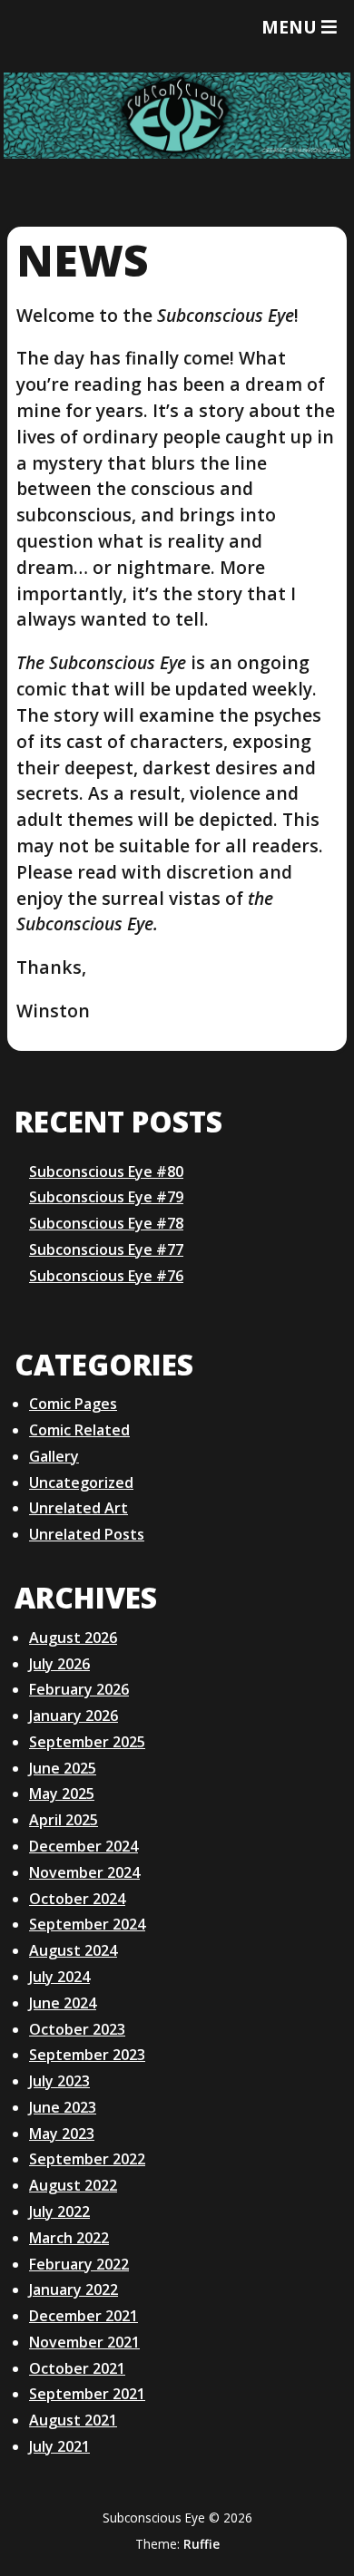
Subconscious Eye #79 (106, 1197)
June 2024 (63, 2003)
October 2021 (77, 2368)
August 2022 (73, 2185)
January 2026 (74, 1716)
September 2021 (87, 2394)
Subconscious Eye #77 (106, 1249)
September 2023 (87, 2055)
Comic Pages (73, 1404)
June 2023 (63, 2107)
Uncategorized (81, 1482)
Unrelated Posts (87, 1534)
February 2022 (79, 2264)
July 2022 (59, 2211)
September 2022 (87, 2159)
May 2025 (62, 1793)
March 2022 (69, 2238)
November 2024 (84, 1872)
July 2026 (59, 1664)
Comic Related (79, 1430)
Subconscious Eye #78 (106, 1223)
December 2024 (84, 1846)
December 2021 (84, 2316)
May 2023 (62, 2134)
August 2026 (73, 1638)
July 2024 (59, 1977)
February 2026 (79, 1689)
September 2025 (87, 1742)
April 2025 (64, 1820)
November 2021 (84, 2342)
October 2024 (77, 1899)
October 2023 (77, 2029)
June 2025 (63, 1768)
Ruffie (202, 2544)
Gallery (54, 1456)
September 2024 (87, 1924)
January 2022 (74, 2289)
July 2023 (59, 2081)
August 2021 (73, 2420)
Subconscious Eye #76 (106, 1276)
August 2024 (73, 1950)
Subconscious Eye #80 (106, 1171)
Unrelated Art (79, 1508)
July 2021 (59, 2446)
